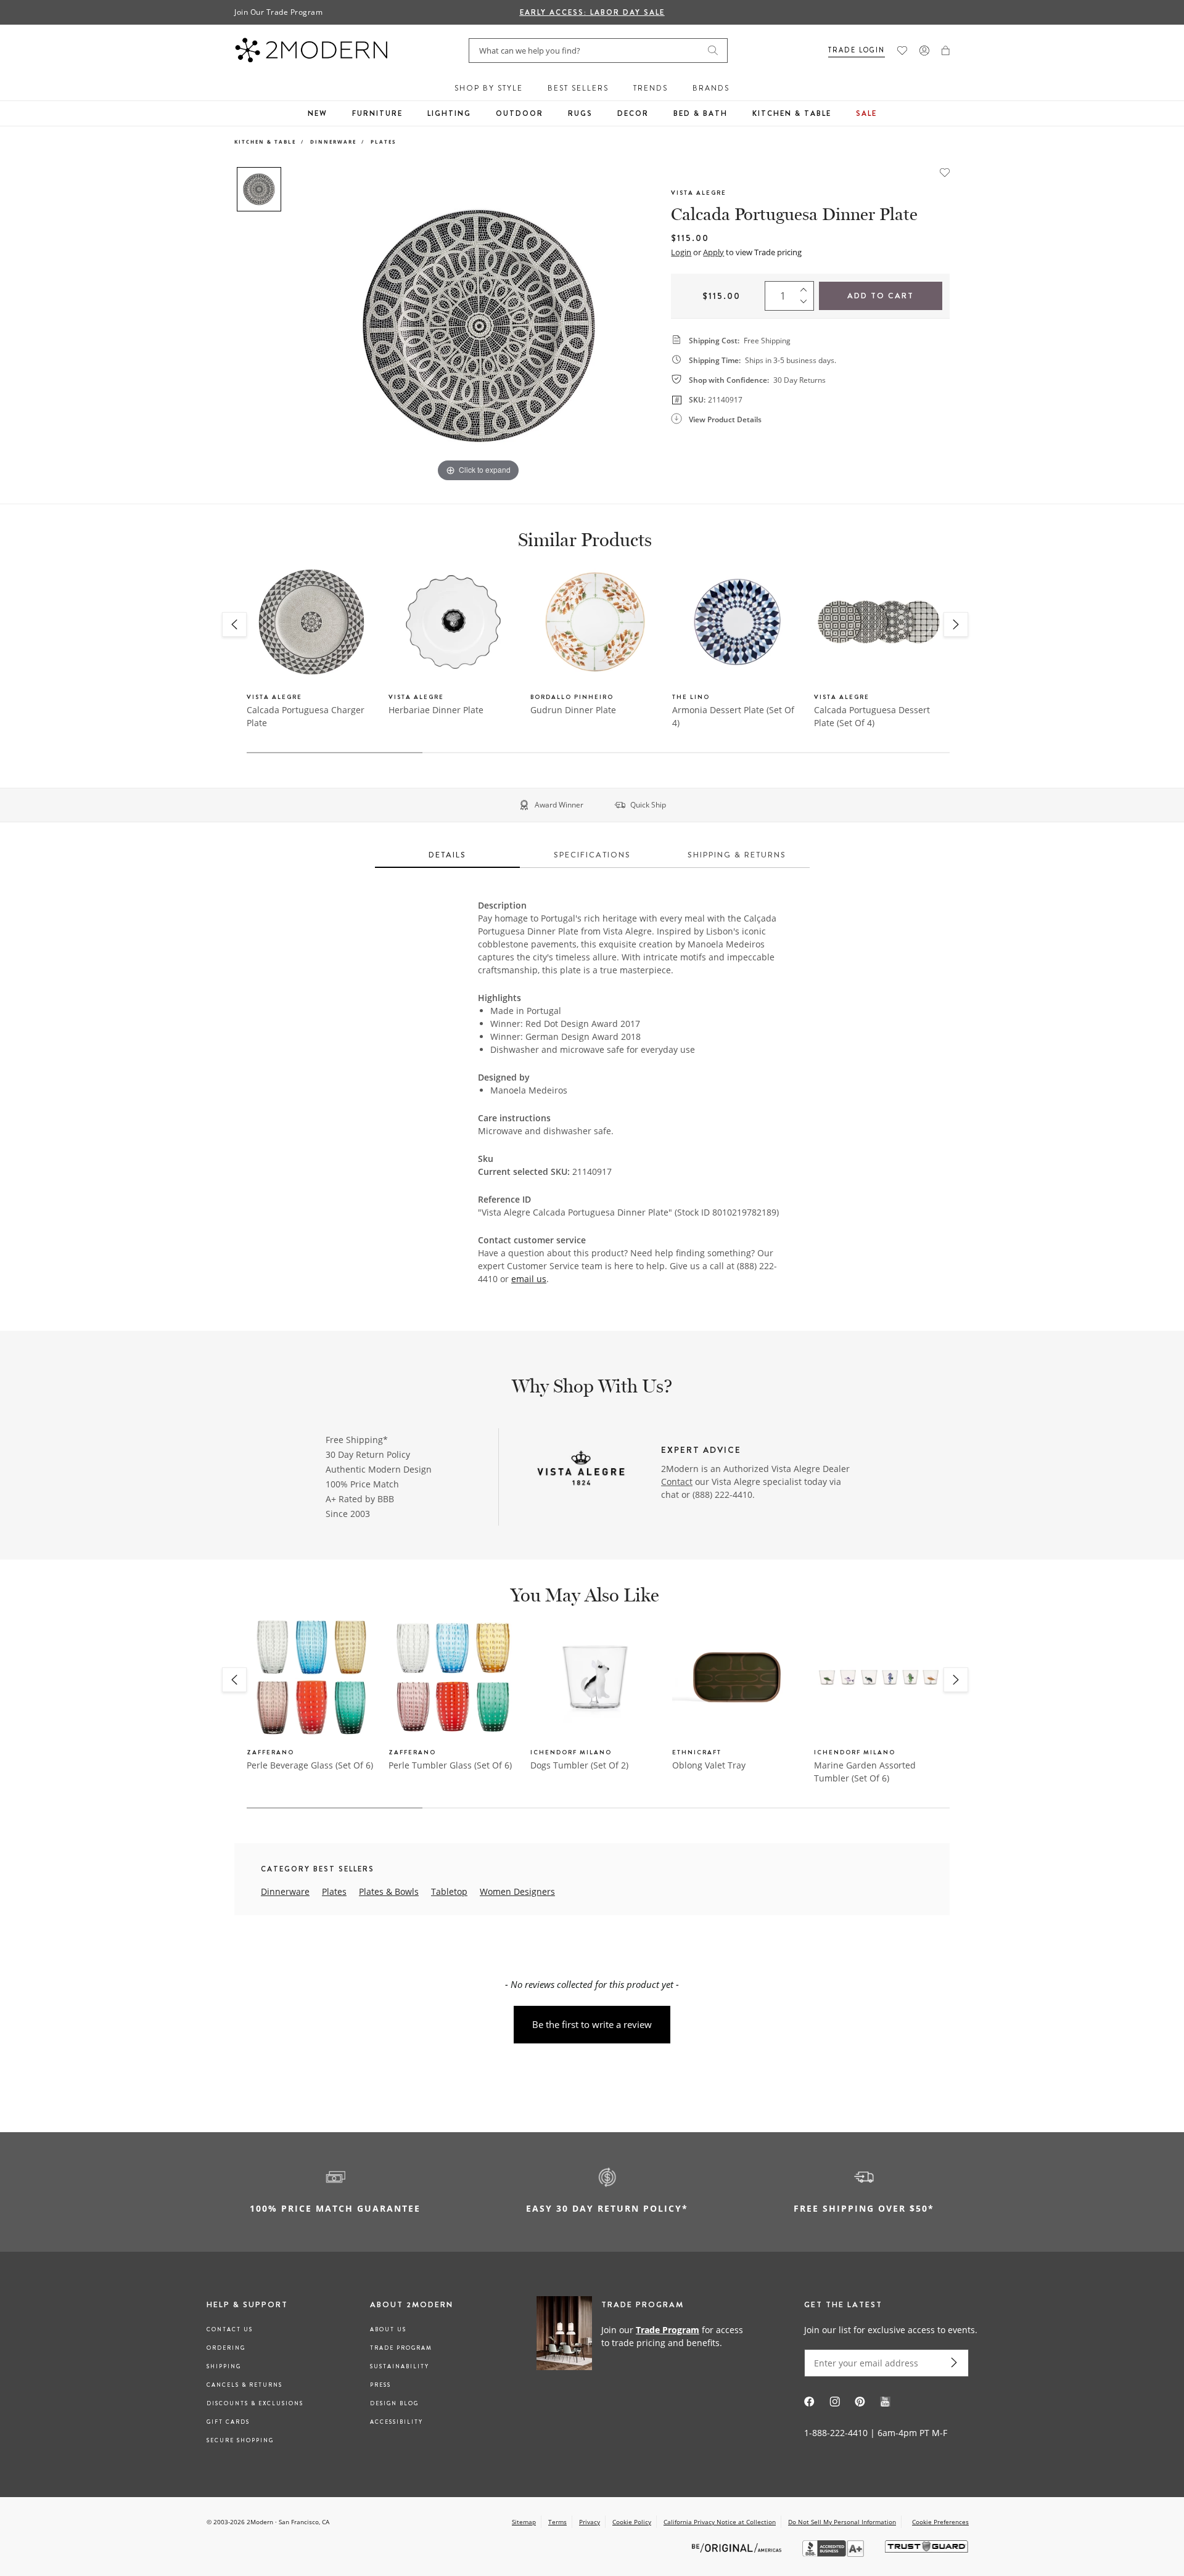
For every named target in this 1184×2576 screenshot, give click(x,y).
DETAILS (447, 855)
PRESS (380, 2385)
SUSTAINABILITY (400, 2366)
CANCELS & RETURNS (245, 2385)
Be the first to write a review (592, 2024)
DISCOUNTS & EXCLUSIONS (255, 2403)
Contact (677, 1482)
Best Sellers (578, 88)
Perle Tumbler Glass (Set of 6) (450, 1765)
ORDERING (226, 2348)
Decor (633, 113)
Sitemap (524, 2522)
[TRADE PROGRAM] (644, 2336)
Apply (713, 252)
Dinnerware (333, 141)
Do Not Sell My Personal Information (842, 2522)
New (318, 113)
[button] (946, 51)
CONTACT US (230, 2329)
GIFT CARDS (228, 2422)
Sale (866, 113)
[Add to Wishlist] (945, 171)
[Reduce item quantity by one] (807, 305)
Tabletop (449, 1891)
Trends (651, 88)
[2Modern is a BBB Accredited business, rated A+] (834, 2554)
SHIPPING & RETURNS (737, 855)
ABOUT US (388, 2329)
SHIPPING (224, 2366)
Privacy (590, 2522)
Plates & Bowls (389, 1891)
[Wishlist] (902, 51)
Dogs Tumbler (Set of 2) (579, 1765)
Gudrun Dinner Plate (573, 710)
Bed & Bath (701, 113)
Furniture (377, 113)
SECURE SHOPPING (240, 2440)
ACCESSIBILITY (397, 2422)
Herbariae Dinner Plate (436, 710)
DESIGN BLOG (394, 2403)
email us (529, 1279)
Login (681, 252)
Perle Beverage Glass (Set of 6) (310, 1765)
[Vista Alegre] (581, 1470)
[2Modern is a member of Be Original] (738, 2547)
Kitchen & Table (792, 113)
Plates (383, 141)
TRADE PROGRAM (401, 2348)
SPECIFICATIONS (592, 855)
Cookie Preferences (940, 2522)
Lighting (449, 113)
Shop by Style (489, 88)
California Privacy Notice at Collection (720, 2522)
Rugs (580, 113)
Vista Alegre (699, 193)
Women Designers (517, 1891)
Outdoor (520, 113)
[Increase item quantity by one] (807, 287)
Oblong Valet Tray (709, 1765)
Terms (557, 2522)
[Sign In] (924, 51)
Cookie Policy (632, 2522)
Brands (711, 88)
